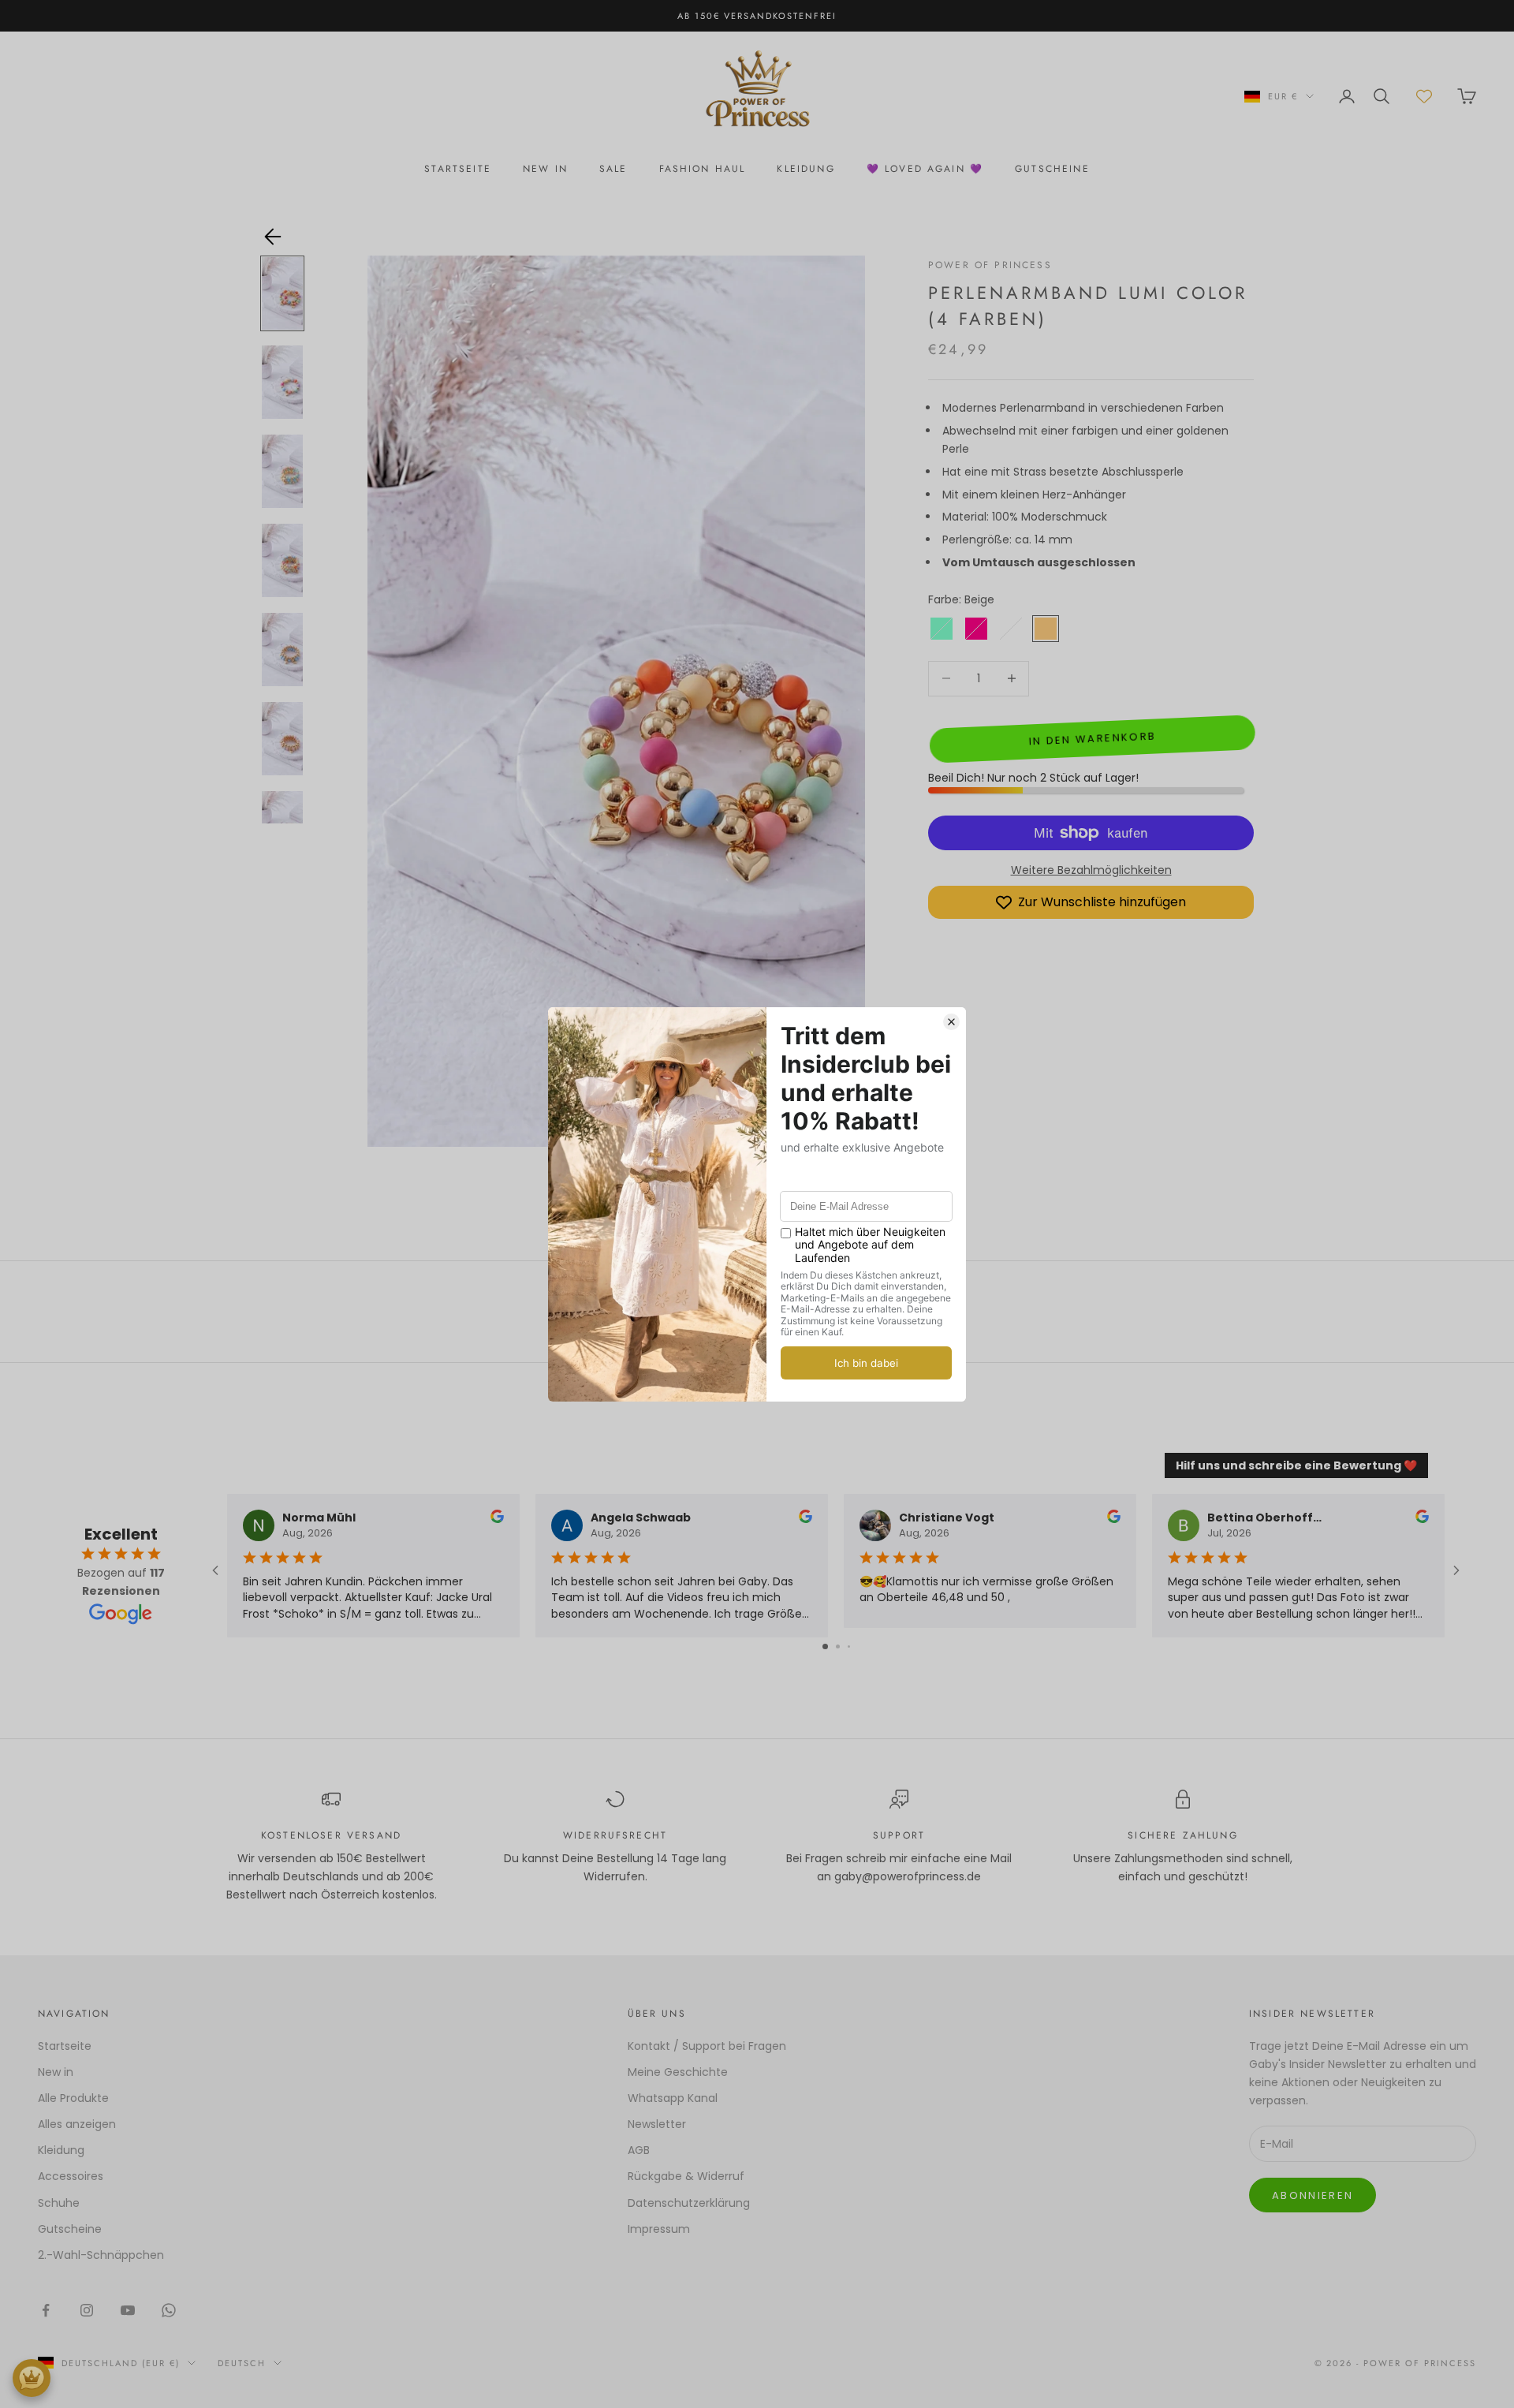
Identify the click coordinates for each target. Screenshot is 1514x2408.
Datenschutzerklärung (689, 2203)
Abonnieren (1313, 2195)
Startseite (65, 2046)
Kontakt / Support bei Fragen (707, 2046)
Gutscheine (70, 2229)
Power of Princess (990, 265)
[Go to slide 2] (838, 1646)
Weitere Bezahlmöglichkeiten (1091, 870)
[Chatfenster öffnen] (32, 2378)
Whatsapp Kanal (673, 2098)
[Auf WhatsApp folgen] (169, 2310)
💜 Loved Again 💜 (925, 169)
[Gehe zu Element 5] (282, 650)
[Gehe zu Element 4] (282, 560)
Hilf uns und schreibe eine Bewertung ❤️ (1296, 1465)
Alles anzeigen (77, 2124)
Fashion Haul (703, 169)
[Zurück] (273, 237)
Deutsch (242, 2363)
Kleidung (805, 169)
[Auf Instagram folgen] (87, 2310)
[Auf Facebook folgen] (46, 2310)
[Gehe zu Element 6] (282, 739)
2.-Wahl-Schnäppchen (101, 2255)
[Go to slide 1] (825, 1646)
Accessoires (71, 2176)
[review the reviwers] (497, 1516)
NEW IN (545, 169)
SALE (613, 169)
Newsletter (657, 2124)
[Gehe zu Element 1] (282, 294)
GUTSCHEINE (1052, 169)
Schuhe (59, 2203)
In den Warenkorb (1091, 739)
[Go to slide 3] (849, 1646)
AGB (639, 2150)
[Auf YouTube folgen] (128, 2310)
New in (56, 2072)
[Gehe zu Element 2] (282, 382)
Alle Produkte (73, 2098)
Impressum (659, 2229)
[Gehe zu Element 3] (282, 471)
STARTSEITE (458, 169)
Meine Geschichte (678, 2072)
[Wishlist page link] (1424, 96)
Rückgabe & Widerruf (686, 2176)
